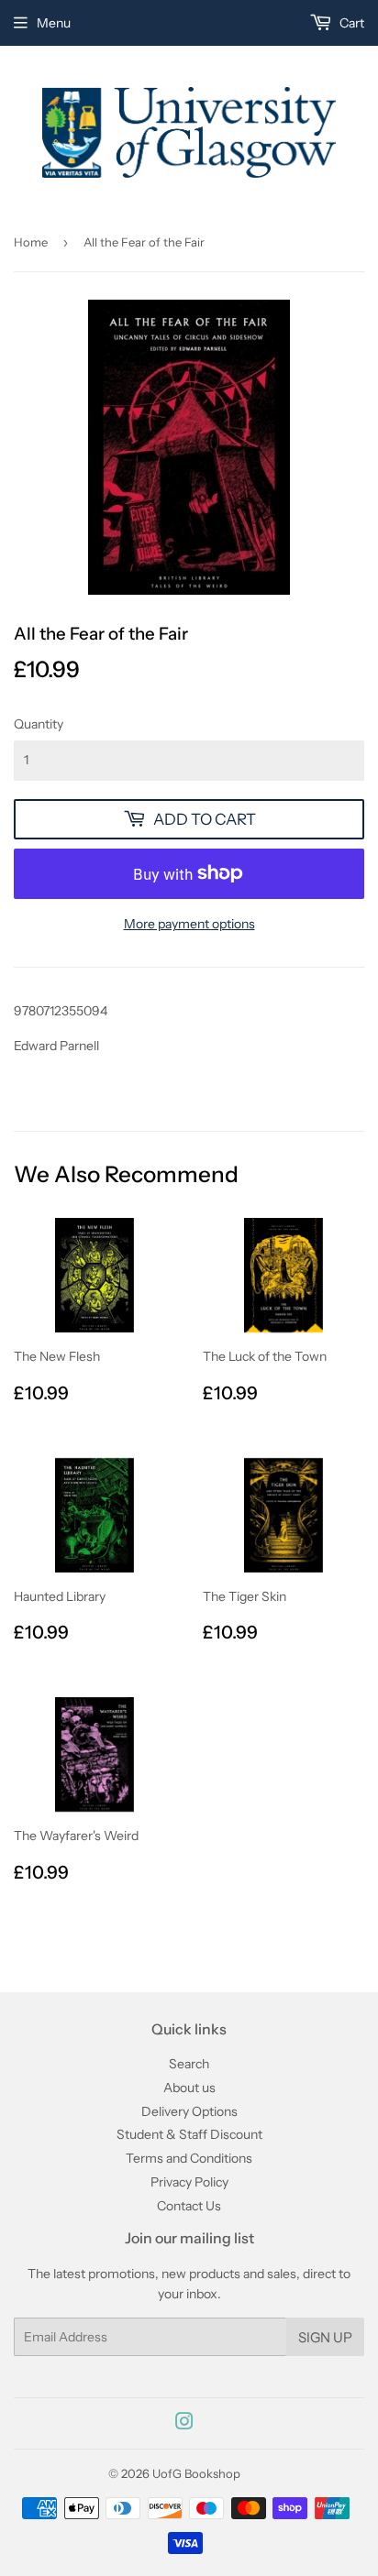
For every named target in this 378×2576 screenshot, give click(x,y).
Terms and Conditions (189, 2158)
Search (189, 2064)
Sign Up (325, 2337)
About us (189, 2088)
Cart (350, 23)
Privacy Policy (189, 2182)
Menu (54, 23)
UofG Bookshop (196, 2473)
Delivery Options (189, 2111)
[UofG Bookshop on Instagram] (184, 2424)
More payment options (189, 924)
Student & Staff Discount (189, 2134)
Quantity (39, 724)
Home (31, 242)
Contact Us (189, 2206)
